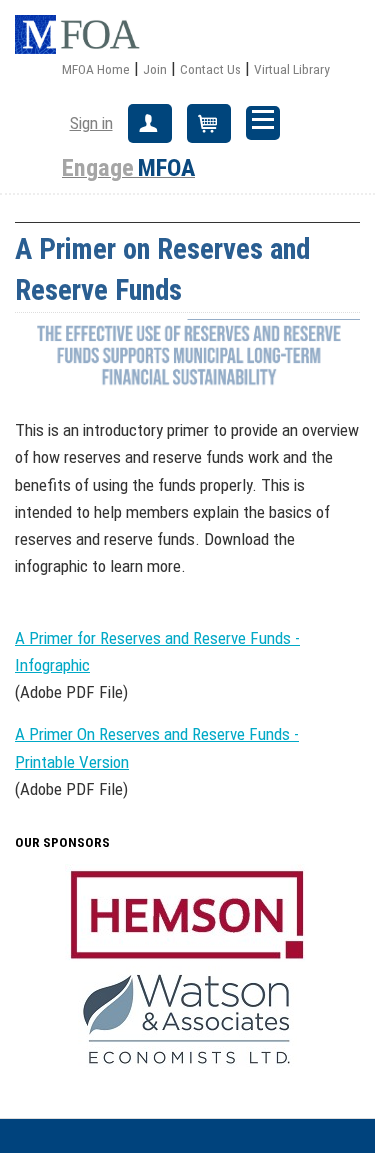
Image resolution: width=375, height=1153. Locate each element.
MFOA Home (96, 69)
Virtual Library (292, 69)
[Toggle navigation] (263, 123)
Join (155, 69)
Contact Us (210, 69)
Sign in (91, 123)
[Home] (85, 35)
